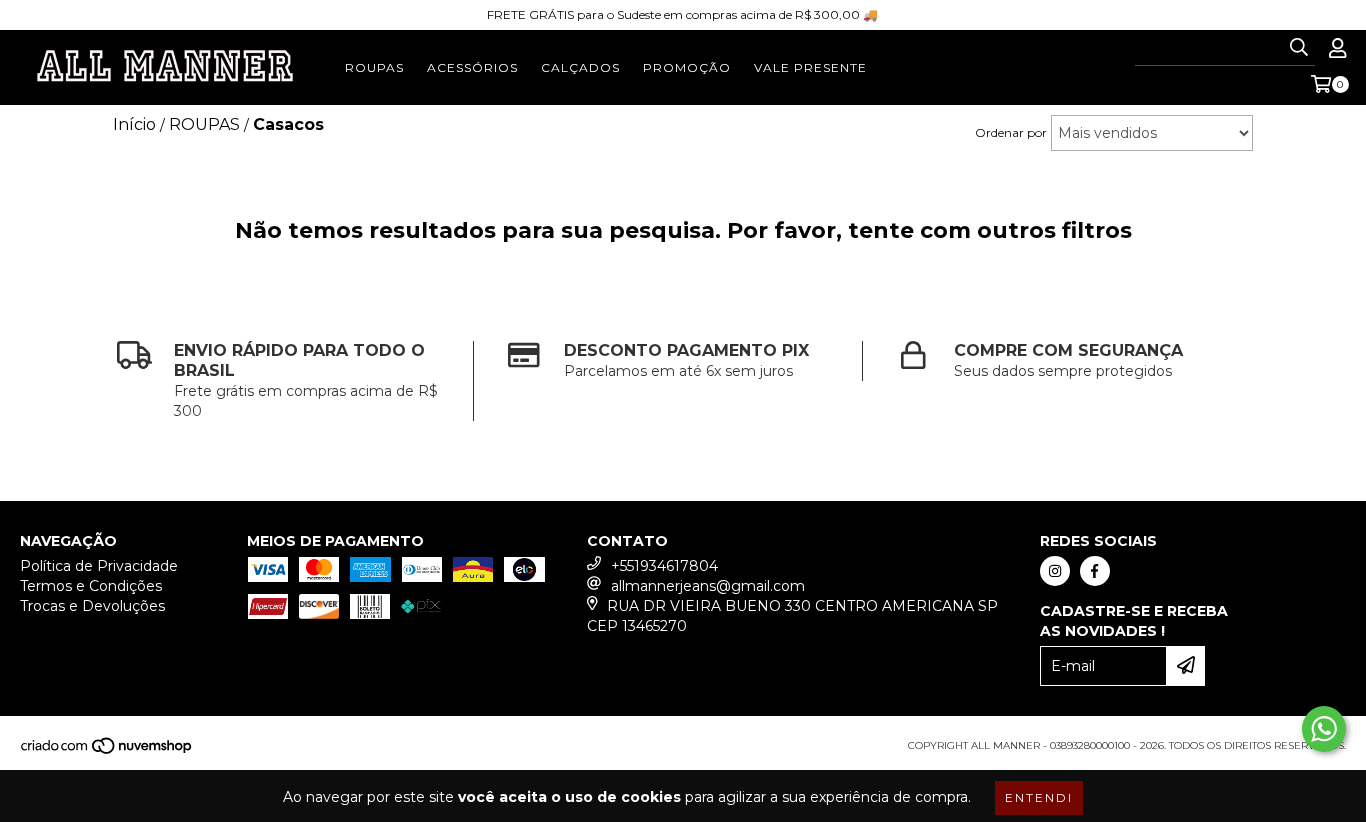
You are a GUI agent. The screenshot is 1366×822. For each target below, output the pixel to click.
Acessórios (472, 67)
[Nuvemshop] (107, 751)
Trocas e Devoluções (92, 606)
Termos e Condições (91, 586)
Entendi (1039, 797)
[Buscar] (1299, 48)
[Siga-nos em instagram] (1055, 571)
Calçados (580, 67)
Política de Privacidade (99, 566)
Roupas (374, 67)
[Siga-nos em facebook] (1095, 571)
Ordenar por (1011, 132)
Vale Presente (810, 67)
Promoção (687, 67)
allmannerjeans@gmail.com (708, 586)
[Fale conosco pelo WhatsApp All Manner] (1324, 729)
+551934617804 (664, 566)
